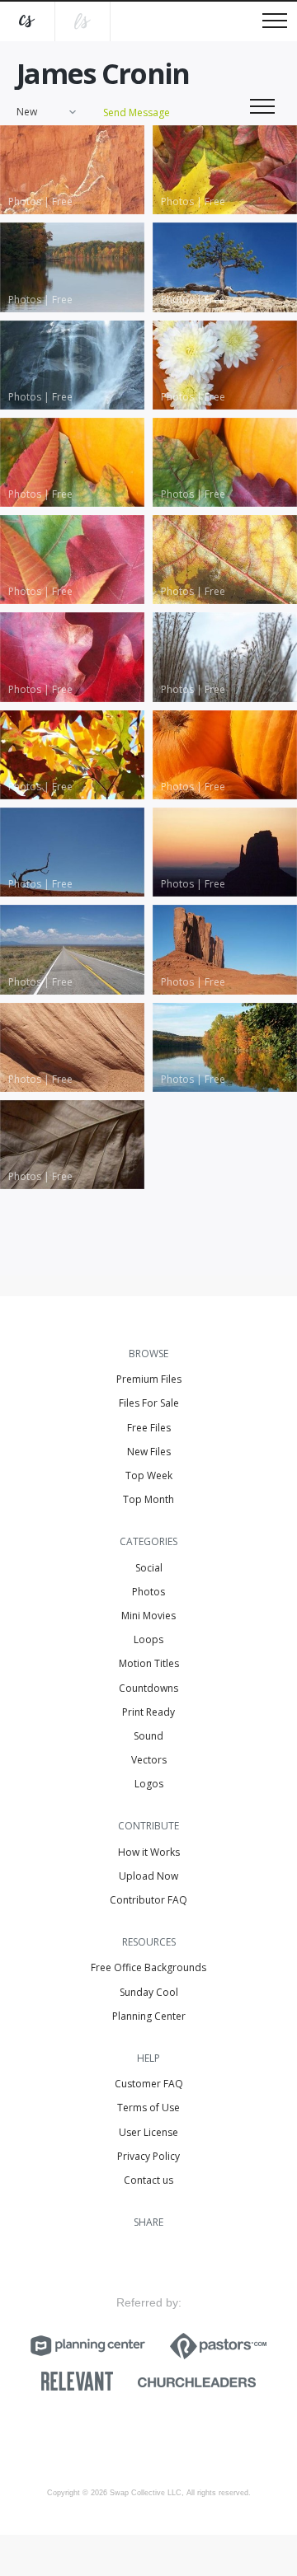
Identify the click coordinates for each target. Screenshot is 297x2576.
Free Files (149, 1428)
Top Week (149, 1475)
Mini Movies (148, 1616)
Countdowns (148, 1688)
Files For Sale (149, 1403)
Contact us (148, 2180)
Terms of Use (148, 2108)
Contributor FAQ (148, 1900)
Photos (148, 1592)
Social (149, 1568)
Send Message (137, 112)
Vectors (149, 1760)
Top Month (148, 1499)
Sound (148, 1736)
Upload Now (148, 1876)
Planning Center (149, 2016)
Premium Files (149, 1379)
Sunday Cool (149, 1992)
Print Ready (148, 1712)
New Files (149, 1452)
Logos (149, 1784)
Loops (148, 1639)
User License (148, 2132)
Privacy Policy (148, 2156)
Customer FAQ (149, 2084)
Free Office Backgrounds (148, 1967)
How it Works (149, 1852)
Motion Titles (149, 1663)
